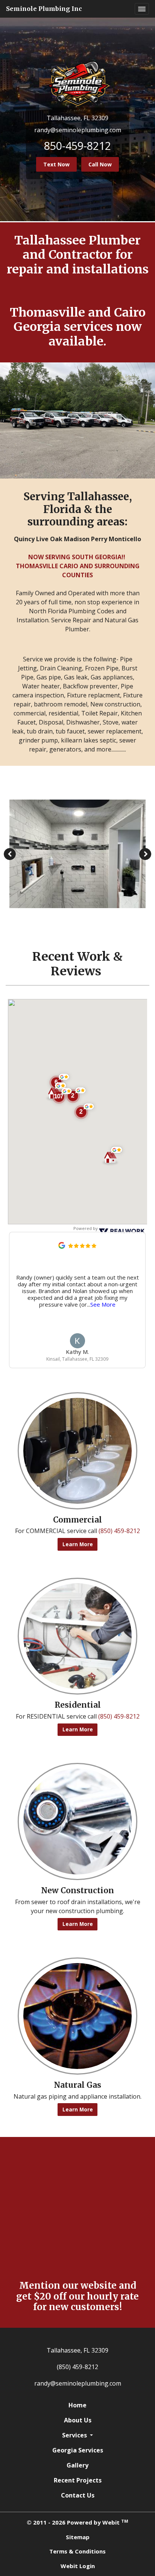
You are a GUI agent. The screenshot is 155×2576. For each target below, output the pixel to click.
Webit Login (78, 2566)
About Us (78, 2420)
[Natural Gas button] (77, 2016)
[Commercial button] (77, 1451)
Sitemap (78, 2537)
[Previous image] (10, 854)
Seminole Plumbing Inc (44, 9)
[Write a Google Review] (62, 1245)
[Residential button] (77, 1636)
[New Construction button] (77, 1821)
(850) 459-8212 (119, 1531)
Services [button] (75, 2435)
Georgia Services (78, 2450)
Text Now (56, 164)
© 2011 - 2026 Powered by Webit (77, 2522)
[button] (62, 1096)
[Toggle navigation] (142, 9)
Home (77, 2405)
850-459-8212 (77, 146)
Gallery (77, 2465)
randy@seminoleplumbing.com (78, 130)
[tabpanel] (77, 854)
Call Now (100, 164)
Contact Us (78, 2495)
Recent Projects (78, 2480)
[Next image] (145, 854)
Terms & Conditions (77, 2551)
